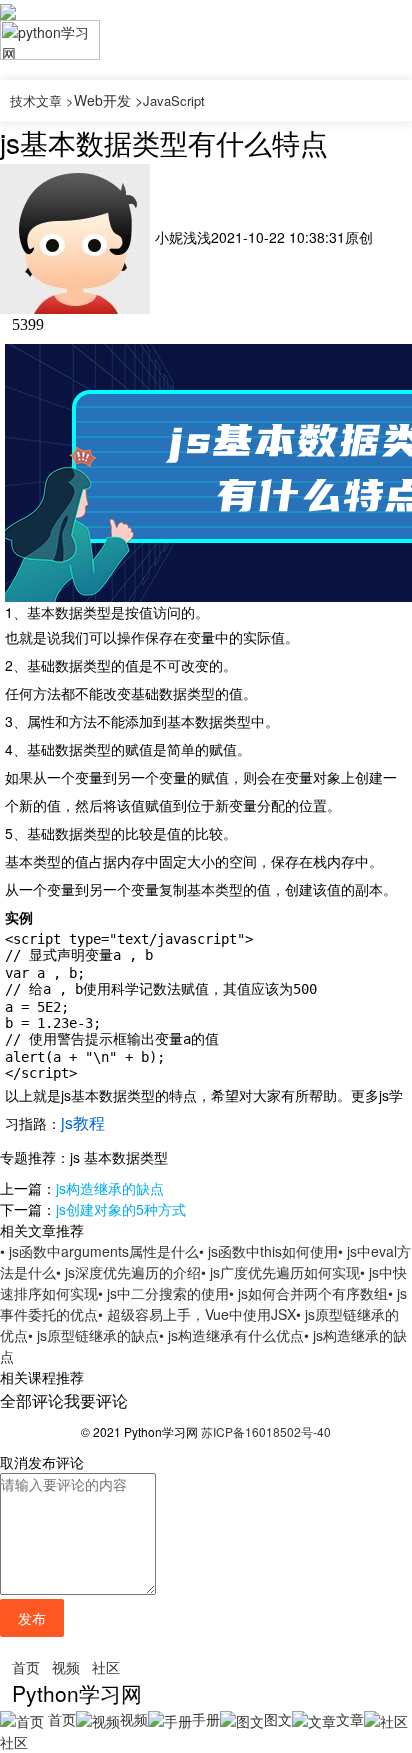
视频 (66, 1667)
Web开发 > (108, 100)
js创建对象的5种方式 (121, 1209)
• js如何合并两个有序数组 (308, 1293)
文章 (350, 1719)
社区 (106, 1667)
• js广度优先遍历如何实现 (280, 1272)
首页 (26, 1667)
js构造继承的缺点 (110, 1188)
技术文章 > (42, 100)
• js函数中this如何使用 (268, 1251)
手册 (206, 1719)
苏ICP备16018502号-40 (266, 1431)
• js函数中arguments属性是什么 (99, 1251)
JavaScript (174, 100)
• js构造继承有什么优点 (231, 1335)
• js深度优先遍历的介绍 (128, 1272)
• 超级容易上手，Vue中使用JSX (197, 1314)
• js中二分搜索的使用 (163, 1293)
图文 (278, 1719)
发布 (32, 1618)
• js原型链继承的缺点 (93, 1335)
